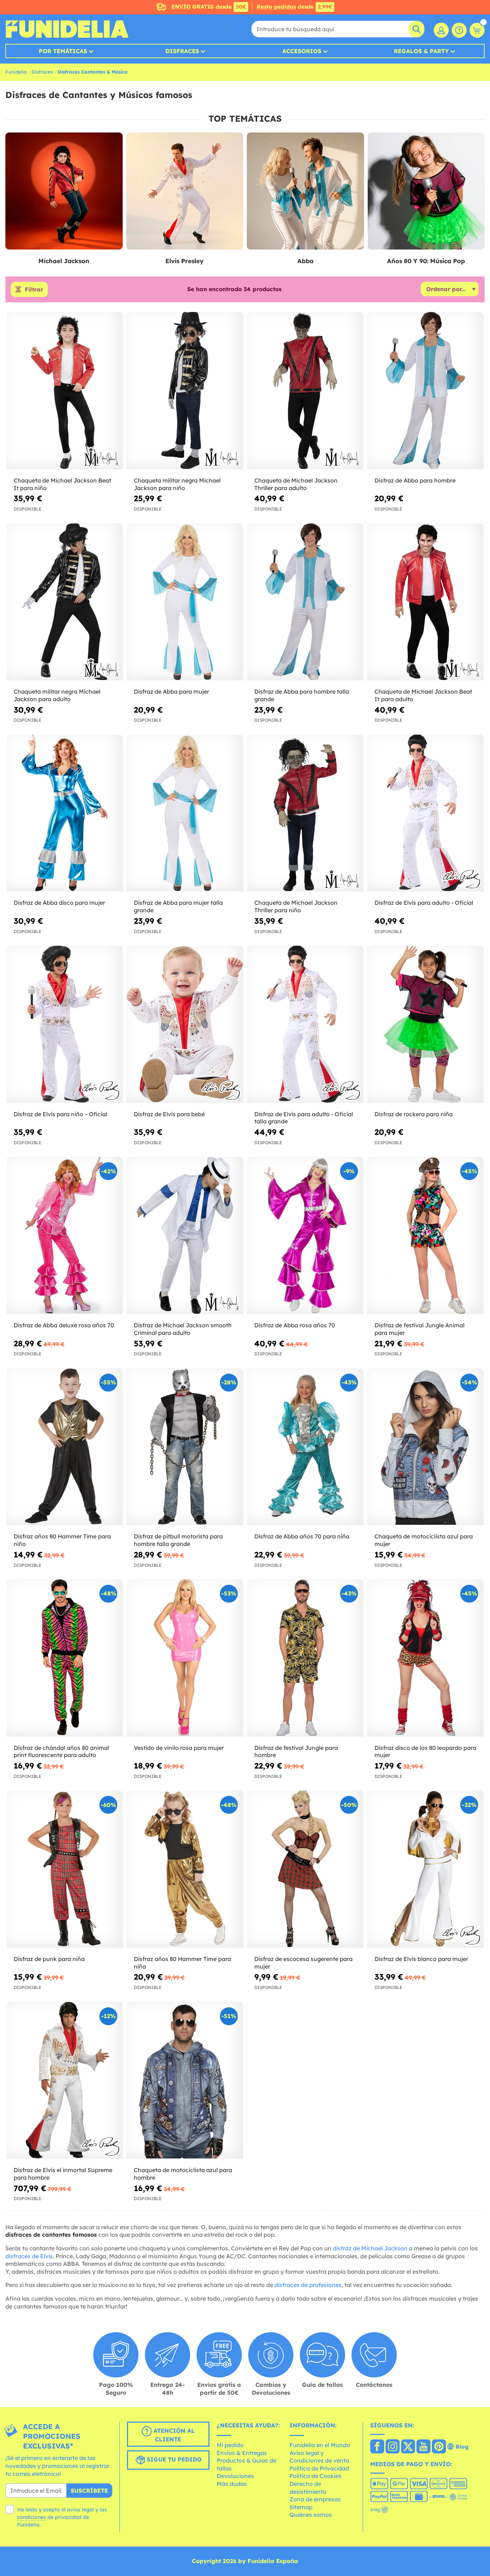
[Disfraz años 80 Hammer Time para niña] (185, 1869)
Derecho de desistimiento (308, 2488)
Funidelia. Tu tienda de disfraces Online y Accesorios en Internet (67, 29)
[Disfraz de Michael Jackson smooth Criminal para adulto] (185, 1235)
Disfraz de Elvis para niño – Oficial (60, 1114)
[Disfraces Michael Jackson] (64, 191)
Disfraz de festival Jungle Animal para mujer (420, 1329)
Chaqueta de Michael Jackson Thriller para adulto (296, 484)
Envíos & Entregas (242, 2453)
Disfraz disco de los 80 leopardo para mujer (425, 1752)
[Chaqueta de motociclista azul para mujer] (425, 1447)
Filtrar (34, 289)
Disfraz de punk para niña (49, 1959)
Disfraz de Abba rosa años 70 (295, 1325)
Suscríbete (89, 2491)
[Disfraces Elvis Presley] (185, 191)
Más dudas (232, 2484)
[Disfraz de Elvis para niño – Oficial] (65, 1024)
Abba (305, 261)
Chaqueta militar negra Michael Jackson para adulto (57, 695)
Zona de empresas (315, 2499)
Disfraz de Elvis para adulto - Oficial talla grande (304, 1118)
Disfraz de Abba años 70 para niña (302, 1536)
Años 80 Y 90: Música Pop (426, 261)
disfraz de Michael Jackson (370, 2248)
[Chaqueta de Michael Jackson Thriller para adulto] (305, 391)
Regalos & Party (421, 51)
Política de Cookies (315, 2476)
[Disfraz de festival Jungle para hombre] (305, 1658)
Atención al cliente (173, 2435)
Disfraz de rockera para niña (414, 1114)
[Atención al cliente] (459, 30)
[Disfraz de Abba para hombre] (425, 391)
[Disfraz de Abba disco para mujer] (65, 813)
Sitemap (301, 2507)
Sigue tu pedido (173, 2460)
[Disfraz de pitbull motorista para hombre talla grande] (185, 1447)
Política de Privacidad (319, 2468)
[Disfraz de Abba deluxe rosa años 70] (65, 1235)
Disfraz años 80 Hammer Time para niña (182, 1963)
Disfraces (182, 51)
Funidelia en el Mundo (320, 2445)
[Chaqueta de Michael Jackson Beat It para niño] (65, 391)
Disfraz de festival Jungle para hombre (296, 1752)
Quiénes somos (311, 2515)
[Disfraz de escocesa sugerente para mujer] (305, 1869)
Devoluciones (235, 2476)
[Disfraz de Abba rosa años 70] (305, 1235)
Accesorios (302, 51)
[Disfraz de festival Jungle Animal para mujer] (425, 1235)
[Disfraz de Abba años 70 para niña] (305, 1447)
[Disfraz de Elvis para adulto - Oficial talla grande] (305, 1024)
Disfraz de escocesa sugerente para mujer (303, 1963)
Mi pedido (230, 2445)
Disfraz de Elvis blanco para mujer (421, 1959)
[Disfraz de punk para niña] (65, 1869)
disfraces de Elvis (29, 2256)
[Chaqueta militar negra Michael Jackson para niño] (185, 391)
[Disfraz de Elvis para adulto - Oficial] (425, 813)
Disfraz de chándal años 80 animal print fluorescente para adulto (61, 1752)
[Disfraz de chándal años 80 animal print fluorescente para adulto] (65, 1658)
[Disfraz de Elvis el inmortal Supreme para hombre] (65, 2081)
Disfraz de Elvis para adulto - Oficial (424, 903)
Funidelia (16, 72)
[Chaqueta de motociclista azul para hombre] (185, 2081)
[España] (377, 2447)
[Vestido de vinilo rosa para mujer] (185, 1658)
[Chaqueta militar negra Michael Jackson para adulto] (65, 602)
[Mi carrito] (477, 30)
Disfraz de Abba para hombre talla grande (302, 695)
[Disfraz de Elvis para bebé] (185, 1024)
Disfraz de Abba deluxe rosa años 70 (64, 1325)
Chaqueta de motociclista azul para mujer (424, 1540)
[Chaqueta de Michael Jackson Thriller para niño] (305, 813)
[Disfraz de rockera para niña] (425, 1024)
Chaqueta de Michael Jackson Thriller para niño (296, 906)
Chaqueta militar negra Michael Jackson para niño (177, 484)
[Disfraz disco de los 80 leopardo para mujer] (425, 1658)
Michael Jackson (64, 261)
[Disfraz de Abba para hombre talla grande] (305, 602)
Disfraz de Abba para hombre (415, 480)
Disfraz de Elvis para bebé (169, 1114)
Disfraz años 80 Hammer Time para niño (62, 1540)
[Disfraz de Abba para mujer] (185, 602)
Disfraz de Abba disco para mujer (59, 903)
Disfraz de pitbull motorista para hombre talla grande (178, 1540)
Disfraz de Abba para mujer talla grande (178, 906)
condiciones (32, 2517)
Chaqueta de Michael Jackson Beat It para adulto (423, 695)
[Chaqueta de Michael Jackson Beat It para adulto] (425, 602)
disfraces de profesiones (308, 2285)
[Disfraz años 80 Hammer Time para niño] (65, 1447)
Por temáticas (63, 51)
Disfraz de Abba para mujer (171, 691)
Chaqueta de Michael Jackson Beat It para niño (62, 484)
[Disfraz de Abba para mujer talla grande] (185, 813)
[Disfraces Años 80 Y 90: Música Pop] (426, 191)
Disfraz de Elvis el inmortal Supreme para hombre (63, 2174)
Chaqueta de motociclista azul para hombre (183, 2174)
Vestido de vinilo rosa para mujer (179, 1748)
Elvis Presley (185, 261)
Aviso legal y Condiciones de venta (319, 2457)
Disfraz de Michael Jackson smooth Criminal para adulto (183, 1329)
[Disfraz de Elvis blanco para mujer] (425, 1869)
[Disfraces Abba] (305, 191)
